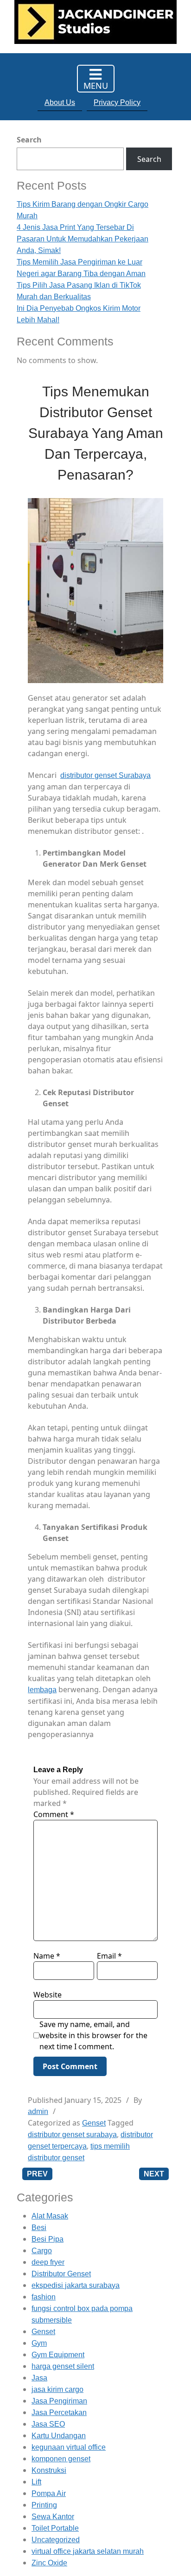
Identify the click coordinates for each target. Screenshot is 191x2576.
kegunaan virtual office (69, 2447)
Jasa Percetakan (59, 2413)
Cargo (42, 2251)
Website (48, 1995)
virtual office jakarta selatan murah (88, 2551)
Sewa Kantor (53, 2517)
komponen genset (61, 2459)
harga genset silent (63, 2366)
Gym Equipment (58, 2355)
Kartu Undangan (59, 2436)
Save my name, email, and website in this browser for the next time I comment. (93, 2035)
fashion (44, 2297)
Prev (37, 2174)
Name (47, 1956)
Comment (54, 1814)
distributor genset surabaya (72, 2135)
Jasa (39, 2378)
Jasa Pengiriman (59, 2401)
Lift (36, 2482)
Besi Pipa (48, 2239)
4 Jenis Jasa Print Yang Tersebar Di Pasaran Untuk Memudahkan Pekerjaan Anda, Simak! (83, 239)
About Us (60, 102)
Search (29, 140)
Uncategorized (56, 2540)
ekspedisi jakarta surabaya (76, 2285)
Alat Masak (50, 2216)
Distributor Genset (61, 2274)
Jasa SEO (48, 2424)
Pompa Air (49, 2493)
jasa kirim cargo (57, 2389)
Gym (39, 2343)
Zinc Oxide (49, 2563)
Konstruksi (49, 2470)
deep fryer (48, 2262)
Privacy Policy (117, 102)
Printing (44, 2505)
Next (154, 2174)
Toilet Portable (55, 2528)
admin (38, 2111)
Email (109, 1956)
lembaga (42, 1690)
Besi (39, 2228)
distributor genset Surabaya (105, 775)
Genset (94, 2123)
